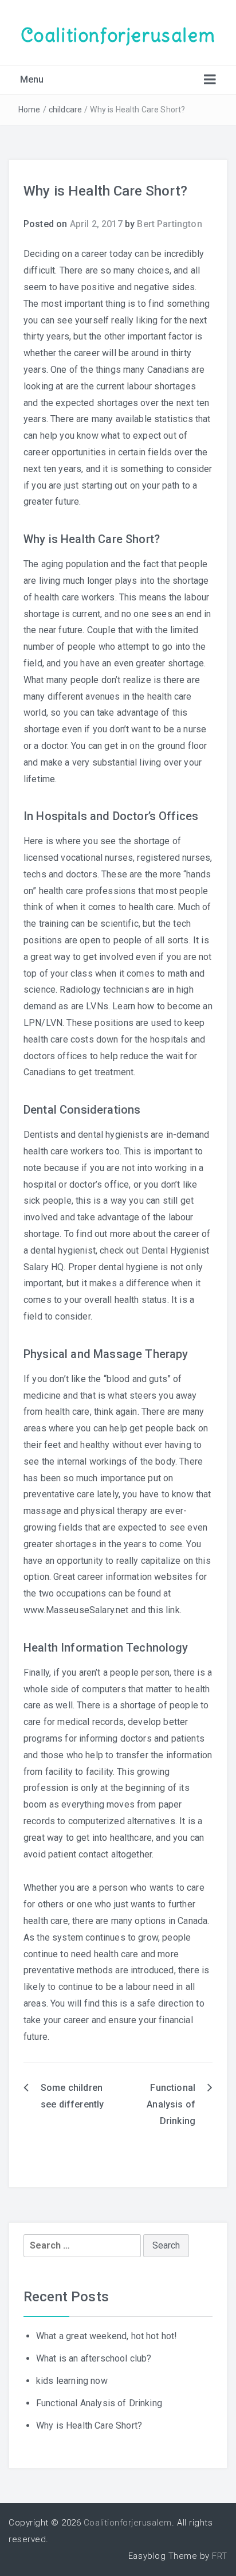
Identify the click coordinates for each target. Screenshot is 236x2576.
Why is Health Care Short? (89, 2425)
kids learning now (72, 2381)
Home (29, 110)
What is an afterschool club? (94, 2358)
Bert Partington (169, 224)
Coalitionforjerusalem (118, 35)
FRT (220, 2556)
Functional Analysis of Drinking (171, 2104)
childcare (65, 110)
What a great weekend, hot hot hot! (107, 2336)
